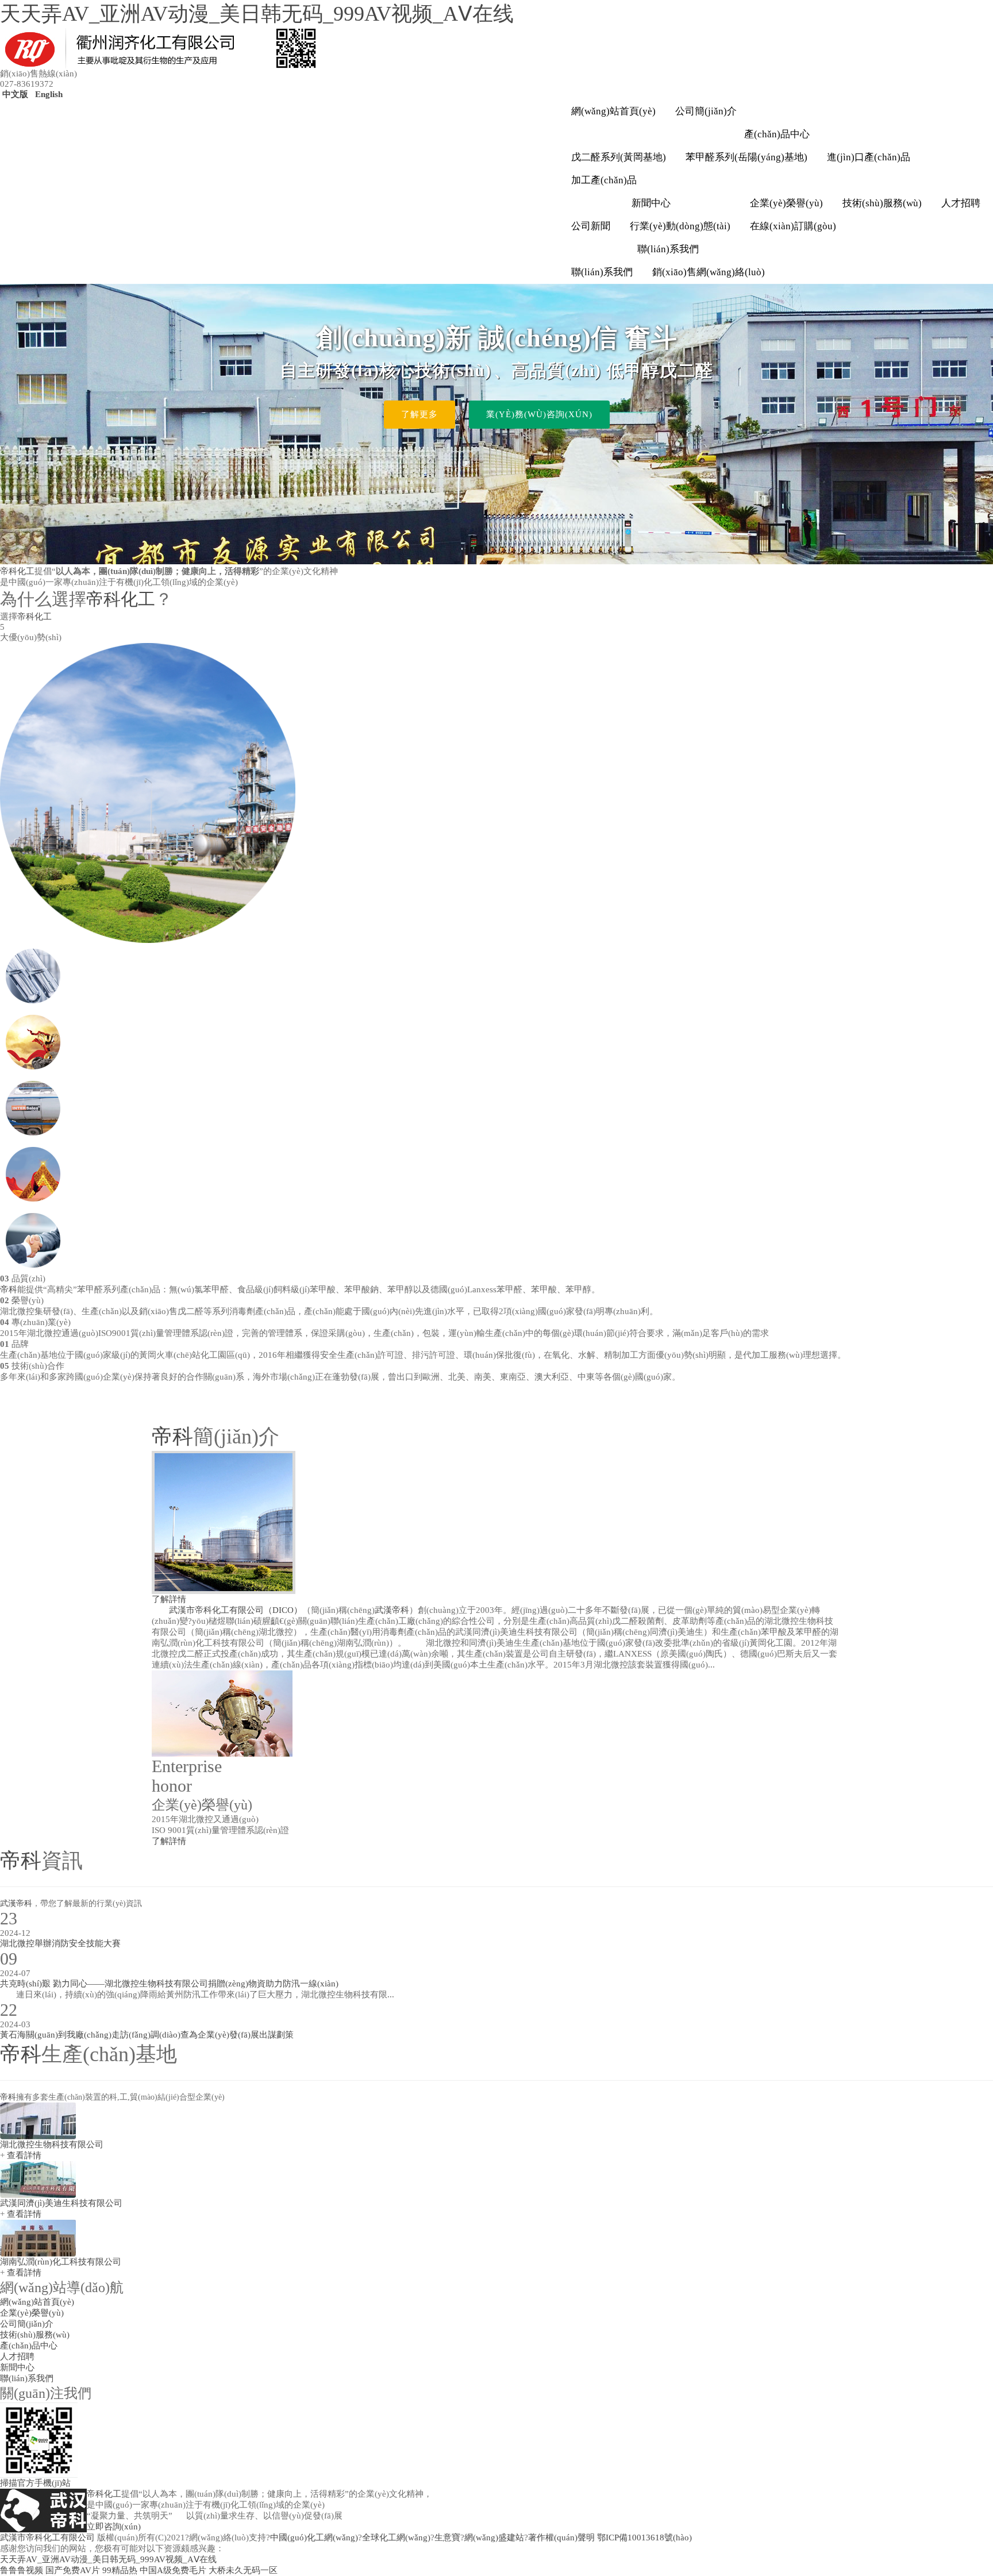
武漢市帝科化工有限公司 (47, 2538)
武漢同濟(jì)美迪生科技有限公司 (61, 2203)
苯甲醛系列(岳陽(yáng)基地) (746, 157)
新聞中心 (651, 203)
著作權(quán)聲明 (561, 2538)
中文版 (14, 94)
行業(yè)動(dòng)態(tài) (680, 226)
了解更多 (419, 414)
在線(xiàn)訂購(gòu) (793, 226)
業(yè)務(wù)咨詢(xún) (539, 414)
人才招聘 (961, 203)
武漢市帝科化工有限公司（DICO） (236, 1610)
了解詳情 (169, 1599)
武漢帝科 (392, 1610)
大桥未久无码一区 (243, 2570)
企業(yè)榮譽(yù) (786, 203)
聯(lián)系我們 (668, 249)
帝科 (9, 1289)
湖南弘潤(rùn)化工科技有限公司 (61, 2262)
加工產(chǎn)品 (604, 180)
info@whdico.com (829, 2486)
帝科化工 (17, 571)
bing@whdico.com (898, 2486)
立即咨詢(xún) (114, 2527)
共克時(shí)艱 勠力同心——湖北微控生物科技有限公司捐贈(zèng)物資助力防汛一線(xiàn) (169, 1984)
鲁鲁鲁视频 (22, 2570)
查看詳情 (24, 2155)
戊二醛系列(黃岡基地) (619, 157)
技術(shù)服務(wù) (882, 203)
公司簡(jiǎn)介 (706, 111)
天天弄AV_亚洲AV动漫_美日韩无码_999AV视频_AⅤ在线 (257, 14)
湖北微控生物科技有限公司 (52, 2144)
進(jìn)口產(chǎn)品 (869, 157)
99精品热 (120, 2570)
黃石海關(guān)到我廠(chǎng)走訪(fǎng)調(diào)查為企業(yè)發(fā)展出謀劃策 (147, 2035)
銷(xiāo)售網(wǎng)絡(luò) (709, 272)
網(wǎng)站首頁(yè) (613, 111)
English (48, 94)
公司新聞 (591, 226)
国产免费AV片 (73, 2570)
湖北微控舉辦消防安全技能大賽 (60, 1943)
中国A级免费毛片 (173, 2570)
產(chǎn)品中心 (777, 134)
